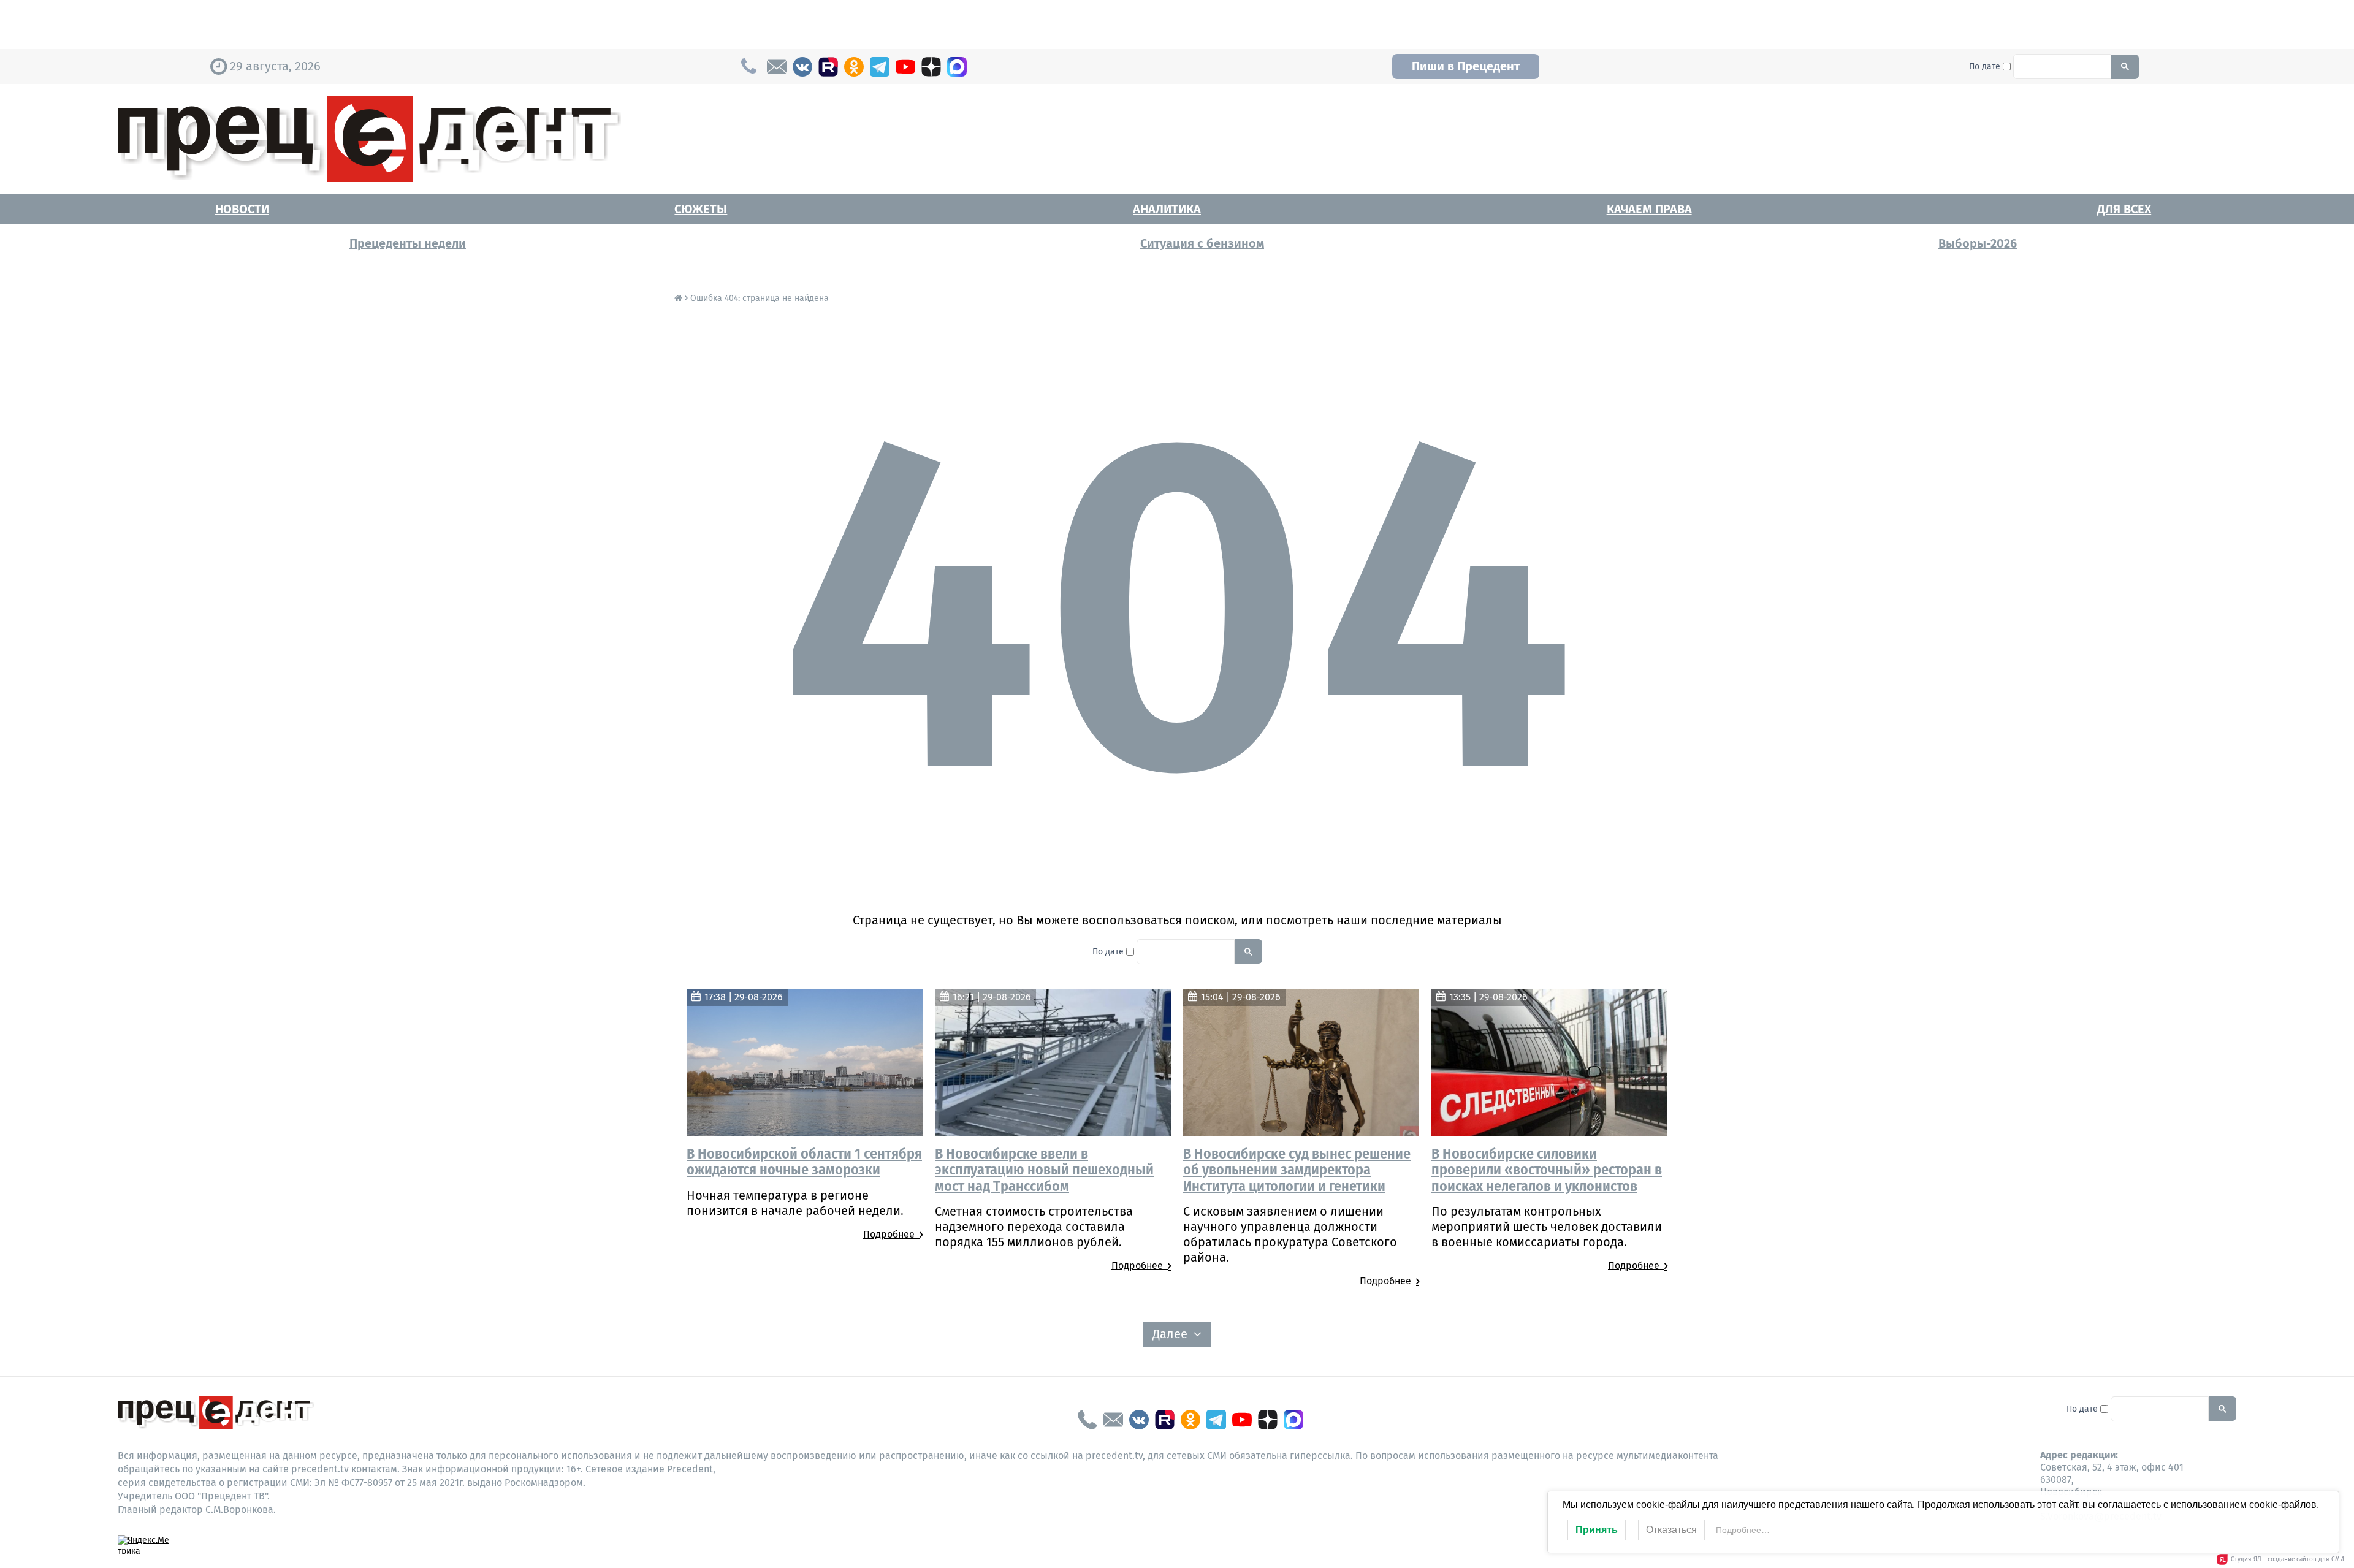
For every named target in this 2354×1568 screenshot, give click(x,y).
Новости (242, 209)
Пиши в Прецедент (1466, 66)
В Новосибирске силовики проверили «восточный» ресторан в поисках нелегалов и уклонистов (1547, 1170)
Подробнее (891, 1234)
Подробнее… (1743, 1530)
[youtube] (905, 67)
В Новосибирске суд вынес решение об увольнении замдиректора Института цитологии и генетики (1297, 1170)
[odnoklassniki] (854, 67)
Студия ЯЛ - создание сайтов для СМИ (2287, 1559)
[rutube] (828, 67)
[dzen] (931, 67)
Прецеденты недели (408, 243)
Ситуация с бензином (1202, 243)
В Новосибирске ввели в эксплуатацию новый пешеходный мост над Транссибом (1044, 1170)
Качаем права (1649, 209)
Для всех (2124, 209)
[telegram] (880, 67)
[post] (777, 67)
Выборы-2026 (1978, 243)
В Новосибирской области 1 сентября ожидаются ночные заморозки (804, 1162)
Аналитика (1167, 209)
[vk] (802, 67)
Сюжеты (701, 209)
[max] (957, 67)
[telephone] (1087, 1420)
